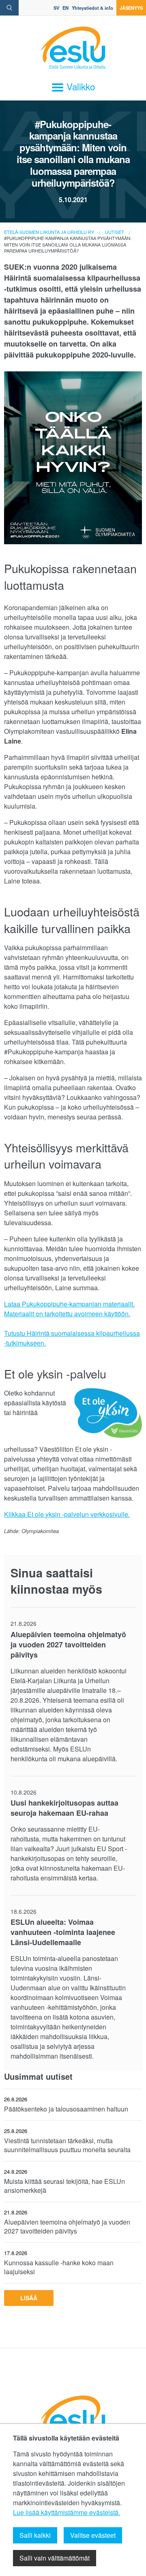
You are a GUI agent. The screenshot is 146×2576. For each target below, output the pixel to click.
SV (56, 8)
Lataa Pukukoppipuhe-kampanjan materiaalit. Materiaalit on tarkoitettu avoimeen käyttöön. (69, 1309)
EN (65, 8)
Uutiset (115, 232)
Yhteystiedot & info (92, 8)
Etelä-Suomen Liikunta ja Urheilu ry (49, 232)
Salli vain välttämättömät (55, 2558)
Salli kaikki (35, 2535)
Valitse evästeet (93, 2535)
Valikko (79, 86)
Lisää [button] (29, 2298)
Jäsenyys (131, 8)
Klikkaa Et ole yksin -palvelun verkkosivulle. (67, 1514)
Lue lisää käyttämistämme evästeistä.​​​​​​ (67, 2512)
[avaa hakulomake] (9, 8)
